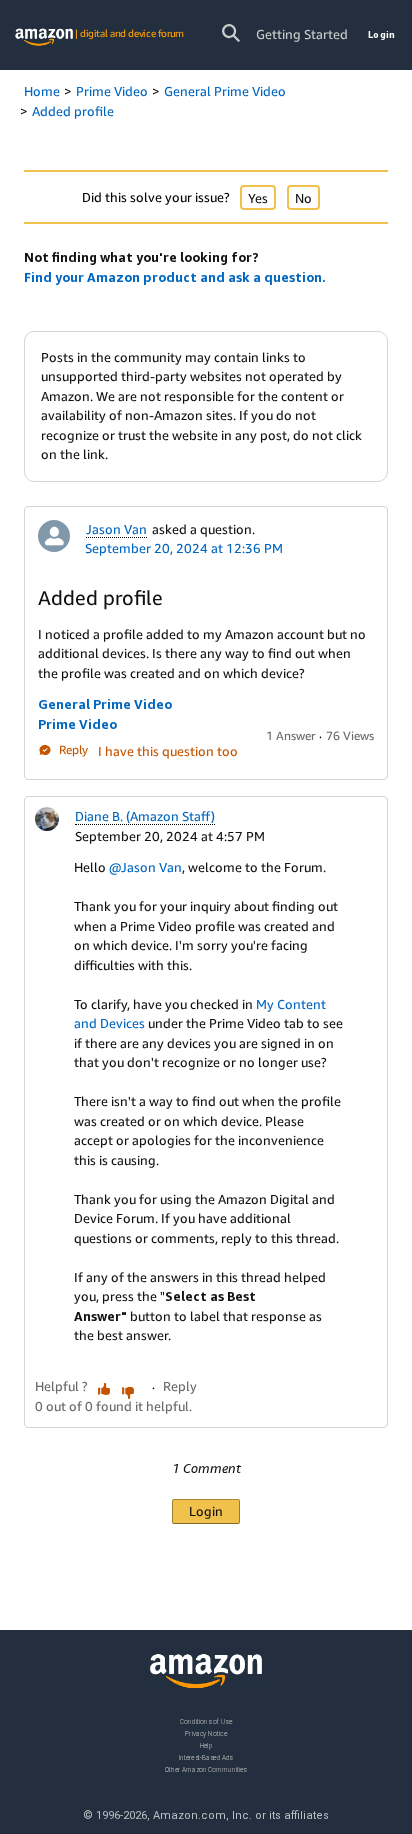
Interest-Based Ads (206, 1756)
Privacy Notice (206, 1732)
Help (206, 1744)
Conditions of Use (206, 1721)
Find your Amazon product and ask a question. (175, 277)
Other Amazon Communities (206, 1768)
